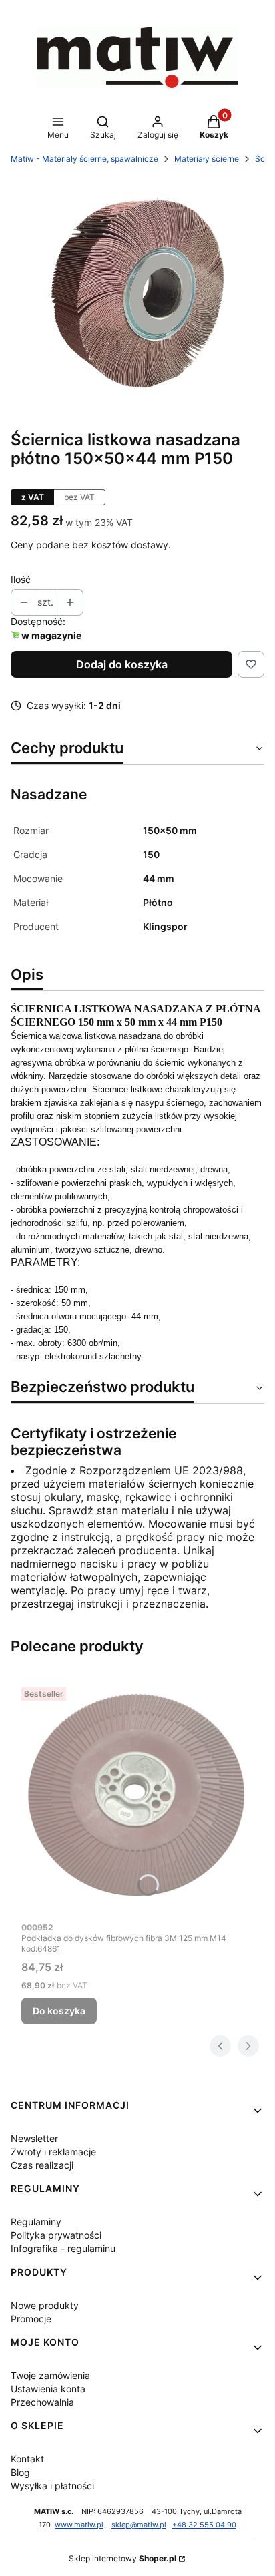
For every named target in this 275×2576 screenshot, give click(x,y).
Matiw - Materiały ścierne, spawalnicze (84, 159)
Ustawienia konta (48, 2389)
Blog (20, 2472)
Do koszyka (59, 2011)
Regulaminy (36, 2222)
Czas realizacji (42, 2165)
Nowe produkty (45, 2305)
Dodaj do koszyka (122, 664)
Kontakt (27, 2459)
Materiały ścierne (207, 159)
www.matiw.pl (79, 2525)
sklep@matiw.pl (139, 2525)
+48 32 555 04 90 (204, 2525)
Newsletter (34, 2138)
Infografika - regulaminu (63, 2248)
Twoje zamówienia (50, 2375)
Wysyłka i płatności (52, 2486)
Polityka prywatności (56, 2235)
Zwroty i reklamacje (53, 2152)
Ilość (21, 579)
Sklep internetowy (122, 2558)
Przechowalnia (42, 2402)
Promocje (31, 2319)
